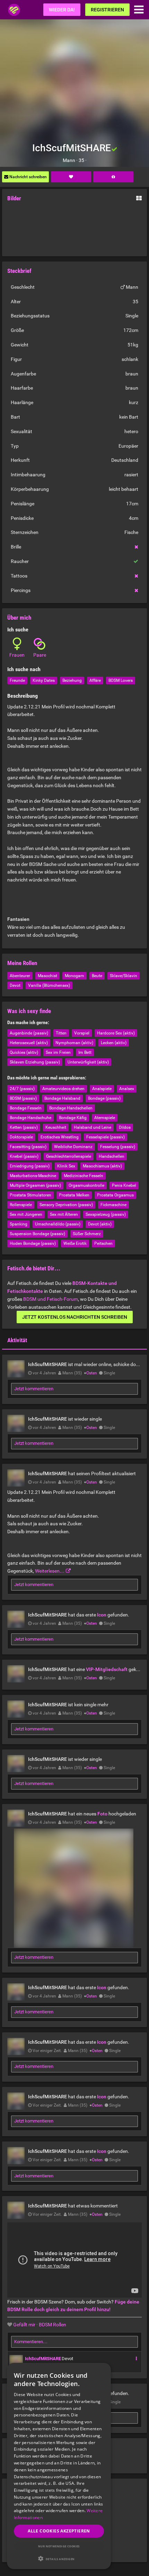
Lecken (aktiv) (114, 1043)
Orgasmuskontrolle (86, 1185)
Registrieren (107, 10)
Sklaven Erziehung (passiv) (35, 1062)
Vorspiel (82, 1033)
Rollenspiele (21, 1205)
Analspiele (102, 1089)
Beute (97, 976)
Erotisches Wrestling (60, 1137)
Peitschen (103, 1243)
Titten (61, 1033)
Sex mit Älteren (64, 1214)
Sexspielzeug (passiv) (106, 1214)
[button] (59, 2559)
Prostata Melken (74, 1195)
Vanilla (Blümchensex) (49, 985)
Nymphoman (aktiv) (74, 1043)
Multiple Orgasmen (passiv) (35, 1185)
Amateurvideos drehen (63, 1089)
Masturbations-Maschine (33, 1176)
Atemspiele (105, 1118)
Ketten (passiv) (24, 1127)
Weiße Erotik (75, 1243)
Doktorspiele (21, 1137)
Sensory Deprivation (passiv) (66, 1205)
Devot (15, 985)
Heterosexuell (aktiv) (29, 1043)
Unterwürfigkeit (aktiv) (88, 1062)
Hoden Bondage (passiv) (33, 1243)
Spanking (19, 1224)
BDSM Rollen (52, 2325)
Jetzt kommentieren (34, 1389)
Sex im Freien (58, 1052)
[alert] (59, 2466)
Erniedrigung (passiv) (30, 1166)
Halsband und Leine (93, 1127)
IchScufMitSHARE (43, 2359)
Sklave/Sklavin (124, 976)
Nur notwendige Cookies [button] (59, 2546)
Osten (92, 1373)
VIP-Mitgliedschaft (107, 1669)
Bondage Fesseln (26, 1108)
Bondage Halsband (62, 1098)
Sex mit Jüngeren (26, 1214)
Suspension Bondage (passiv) (37, 1234)
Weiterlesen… (50, 1571)
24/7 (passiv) (22, 1089)
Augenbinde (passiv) (29, 1033)
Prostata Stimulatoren (30, 1195)
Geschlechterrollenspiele (69, 1156)
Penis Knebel (124, 1185)
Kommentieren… (31, 2342)
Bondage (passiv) (104, 1098)
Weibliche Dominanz (73, 1147)
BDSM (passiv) (23, 1098)
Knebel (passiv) (24, 1156)
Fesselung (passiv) (118, 1147)
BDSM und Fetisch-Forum (51, 1299)
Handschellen (112, 1156)
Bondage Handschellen (71, 1108)
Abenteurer (20, 976)
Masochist (47, 976)
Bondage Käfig (73, 1118)
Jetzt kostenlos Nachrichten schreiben (75, 1317)
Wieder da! (62, 10)
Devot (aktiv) (100, 1224)
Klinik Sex (66, 1166)
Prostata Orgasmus (115, 1195)
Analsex (127, 1089)
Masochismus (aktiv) (102, 1166)
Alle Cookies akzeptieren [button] (59, 2531)
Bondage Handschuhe (30, 1118)
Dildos (125, 1127)
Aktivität (17, 1340)
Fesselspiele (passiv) (106, 1137)
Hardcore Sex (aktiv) (116, 1033)
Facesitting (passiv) (28, 1147)
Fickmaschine (113, 1205)
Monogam (74, 976)
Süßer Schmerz (87, 1234)
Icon (102, 1615)
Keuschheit (56, 1127)
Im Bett (85, 1052)
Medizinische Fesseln (84, 1176)
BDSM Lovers (121, 680)
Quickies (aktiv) (24, 1052)
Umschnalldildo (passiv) (58, 1224)
